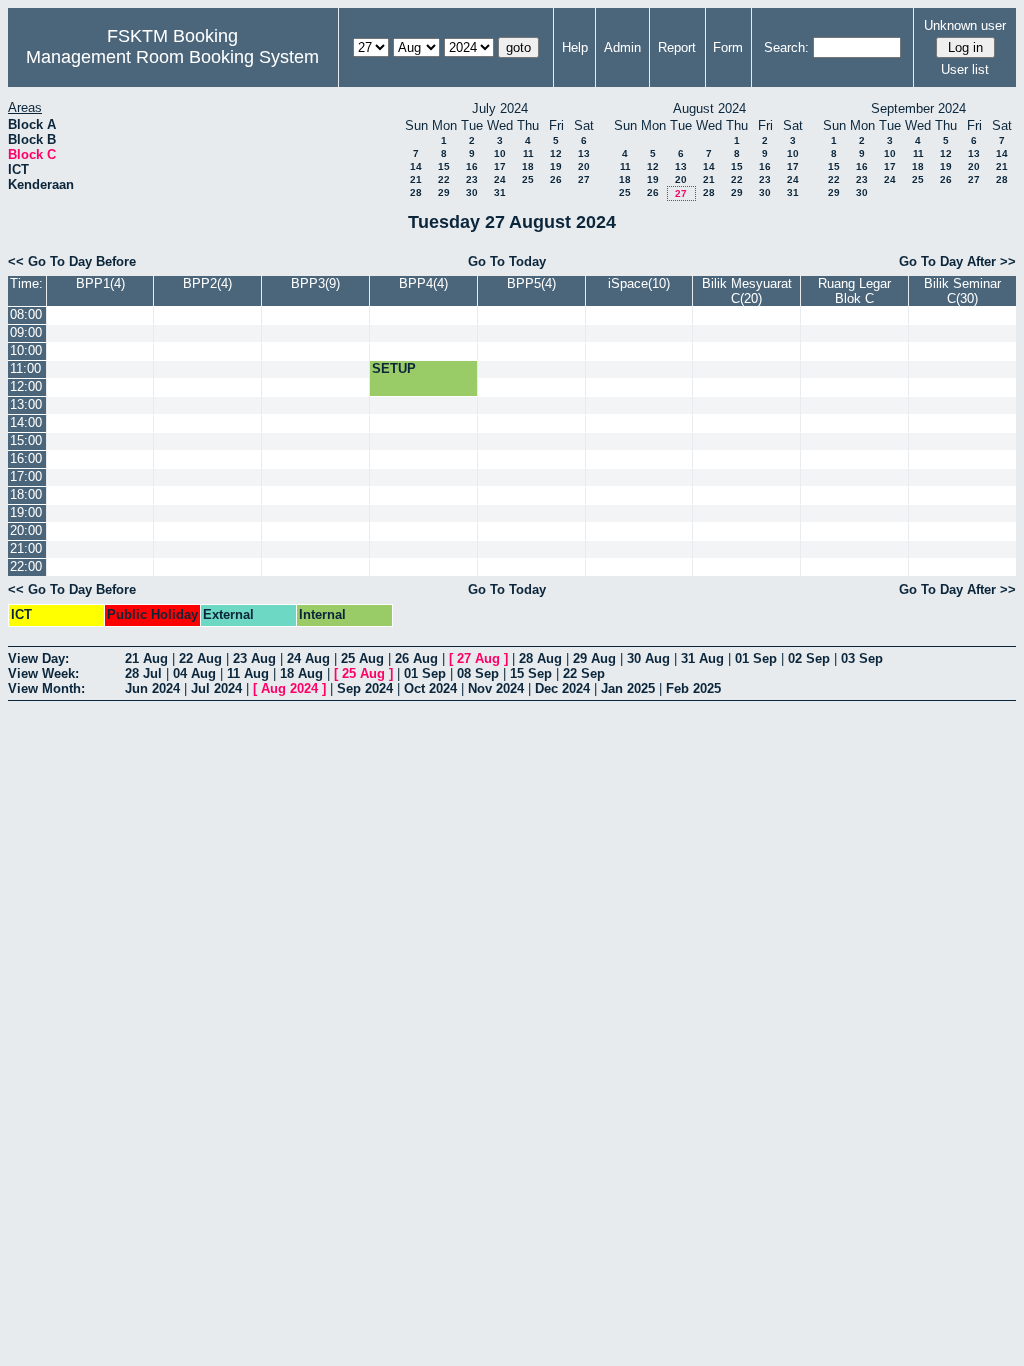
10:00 (26, 350)
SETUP (394, 368)
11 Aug (248, 673)
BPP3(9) (315, 283)
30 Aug (648, 658)
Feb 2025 (693, 688)
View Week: (43, 673)
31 (500, 192)
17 (500, 166)
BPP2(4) (207, 283)
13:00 (26, 404)
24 (500, 179)
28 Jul (143, 673)
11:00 (25, 368)
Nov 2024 (496, 688)
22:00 (26, 566)
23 (472, 179)
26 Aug (416, 658)
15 (444, 166)
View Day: (38, 658)
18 (528, 166)
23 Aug (254, 658)
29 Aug (594, 658)
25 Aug (362, 658)
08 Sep (478, 673)
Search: (786, 47)
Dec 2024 (562, 688)
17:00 (26, 476)
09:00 (26, 332)
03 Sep (862, 658)
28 (416, 192)
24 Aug (308, 658)
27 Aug (478, 658)
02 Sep (809, 658)
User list (965, 69)
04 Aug (194, 673)
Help (575, 47)
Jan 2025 (628, 688)
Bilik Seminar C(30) (962, 291)
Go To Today (507, 261)
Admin (622, 47)
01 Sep (756, 658)
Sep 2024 (365, 688)
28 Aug (540, 658)
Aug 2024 (289, 688)
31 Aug (702, 658)
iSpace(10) (639, 283)
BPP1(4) (100, 283)
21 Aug (146, 658)
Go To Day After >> (957, 261)
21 (416, 179)
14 (416, 166)
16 (472, 166)
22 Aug (200, 658)
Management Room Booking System (172, 57)
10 (500, 153)
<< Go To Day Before (72, 261)
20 (584, 166)
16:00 (26, 458)
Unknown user (965, 25)
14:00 (26, 422)
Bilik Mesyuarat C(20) (747, 291)
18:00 (26, 494)
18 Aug (301, 673)
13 (584, 153)
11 (528, 153)
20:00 (26, 530)
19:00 (26, 512)
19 (556, 166)
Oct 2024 (430, 688)
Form (728, 47)
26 (556, 179)
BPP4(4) (423, 283)
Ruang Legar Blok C (854, 291)
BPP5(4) (531, 283)
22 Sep (584, 673)
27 (584, 179)
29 (444, 192)
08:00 (26, 314)
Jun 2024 (152, 688)
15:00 (26, 440)
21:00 (26, 548)
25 (528, 179)
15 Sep (531, 673)
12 (556, 153)
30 (472, 192)
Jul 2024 (216, 688)
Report (677, 47)
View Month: (46, 688)
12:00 (26, 386)
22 (444, 179)
